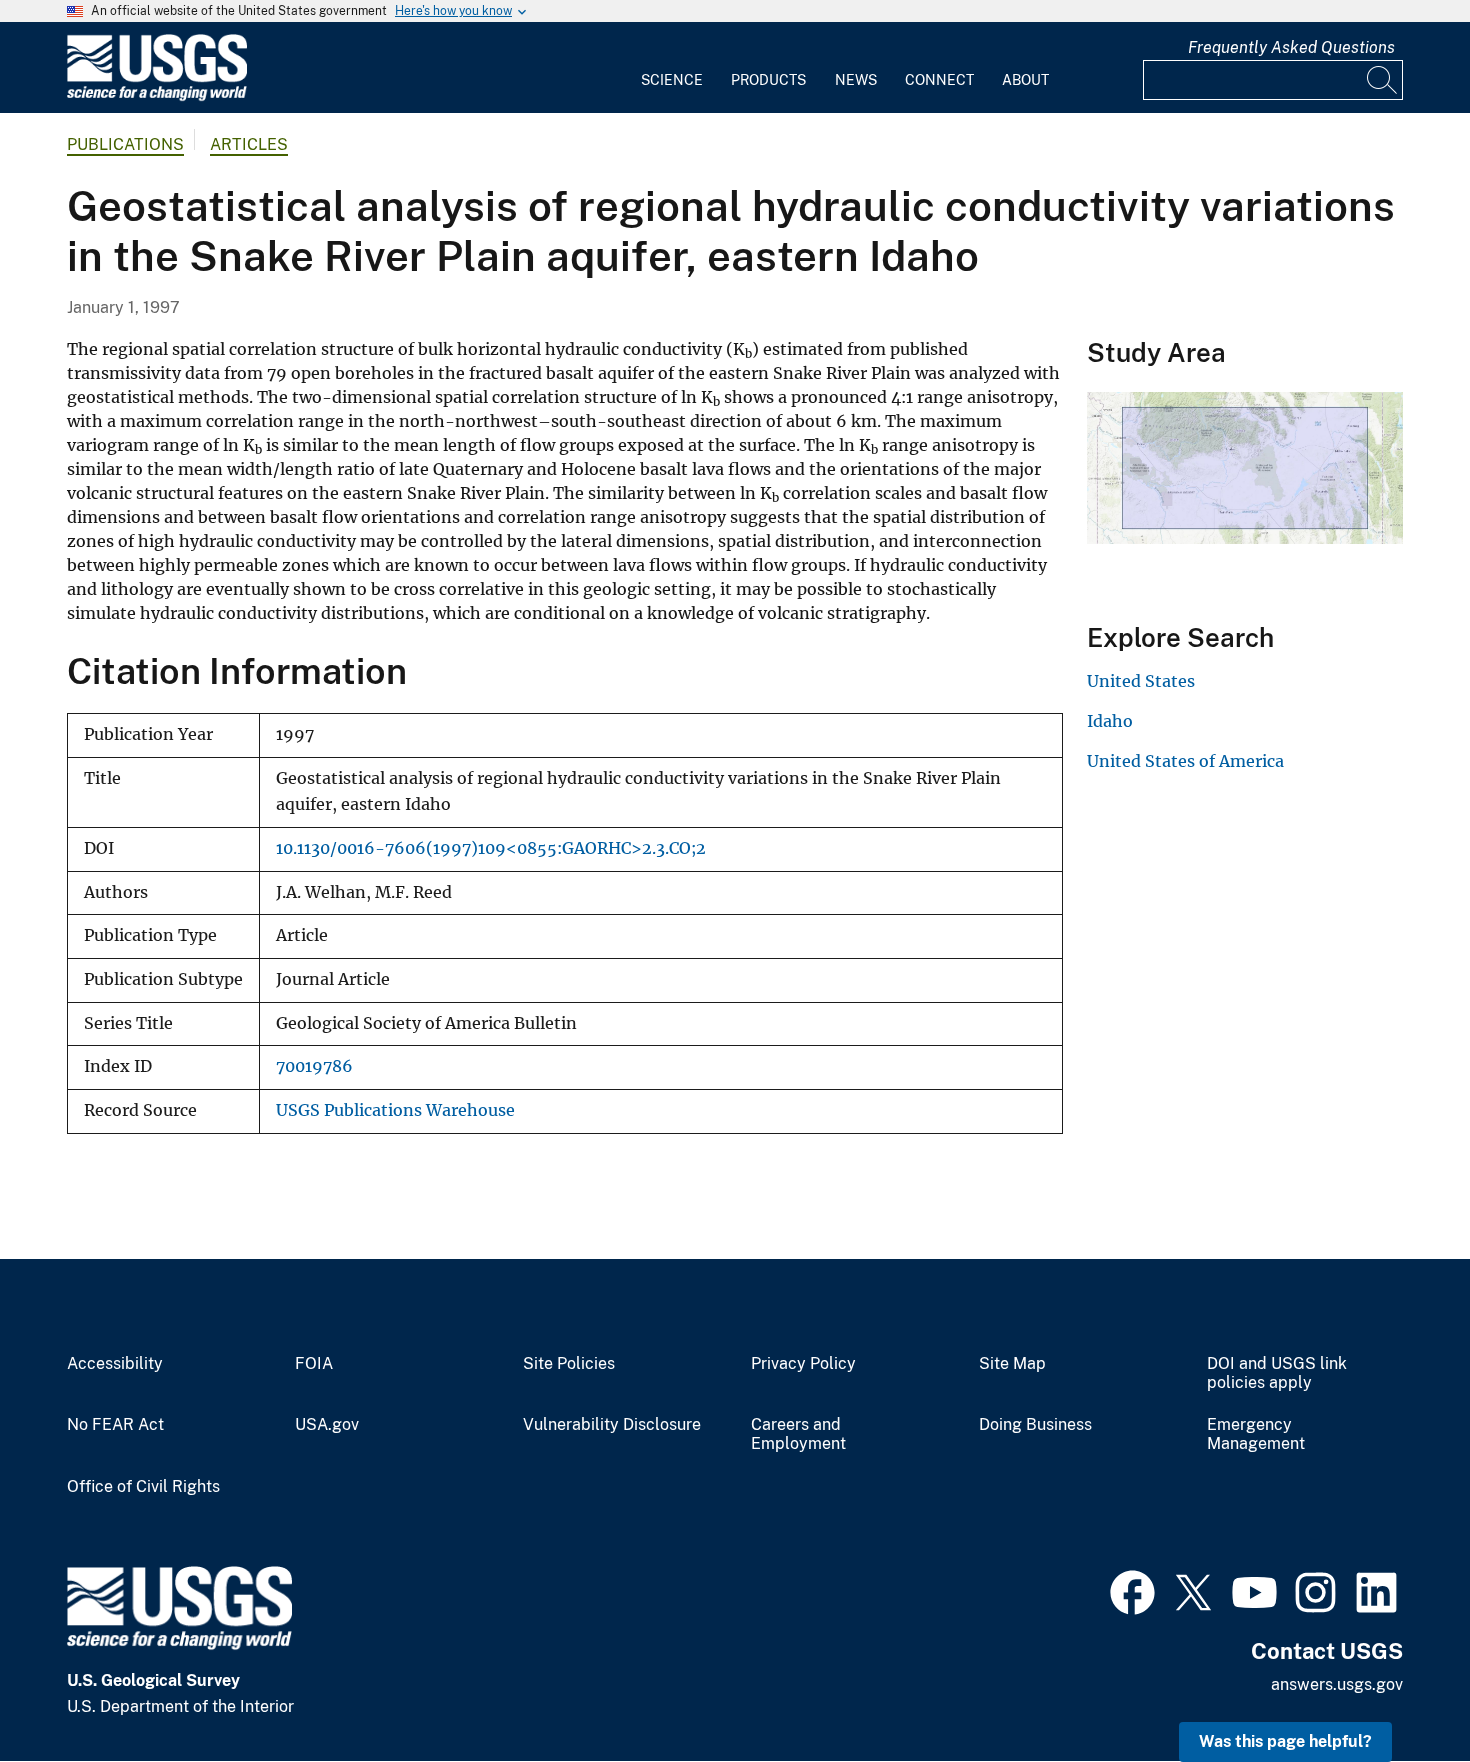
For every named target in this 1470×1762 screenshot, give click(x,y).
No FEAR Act (115, 1425)
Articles (249, 144)
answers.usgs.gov (1337, 1684)
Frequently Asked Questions (1291, 47)
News (856, 80)
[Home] (157, 96)
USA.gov (327, 1425)
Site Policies (569, 1364)
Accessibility (115, 1364)
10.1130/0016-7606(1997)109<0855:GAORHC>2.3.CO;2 (491, 848)
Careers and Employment (798, 1434)
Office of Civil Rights (143, 1487)
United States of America (1185, 761)
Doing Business (1035, 1425)
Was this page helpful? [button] (1285, 1741)
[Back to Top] (1397, 1689)
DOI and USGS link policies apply (1277, 1373)
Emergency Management (1256, 1434)
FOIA (314, 1364)
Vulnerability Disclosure (612, 1425)
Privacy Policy (803, 1364)
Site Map (1012, 1364)
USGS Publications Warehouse (395, 1110)
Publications (125, 144)
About (1025, 80)
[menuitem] (672, 68)
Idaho (1110, 721)
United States (1141, 681)
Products (768, 80)
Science (672, 80)
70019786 (314, 1066)
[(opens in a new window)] (1132, 1590)
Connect (939, 80)
